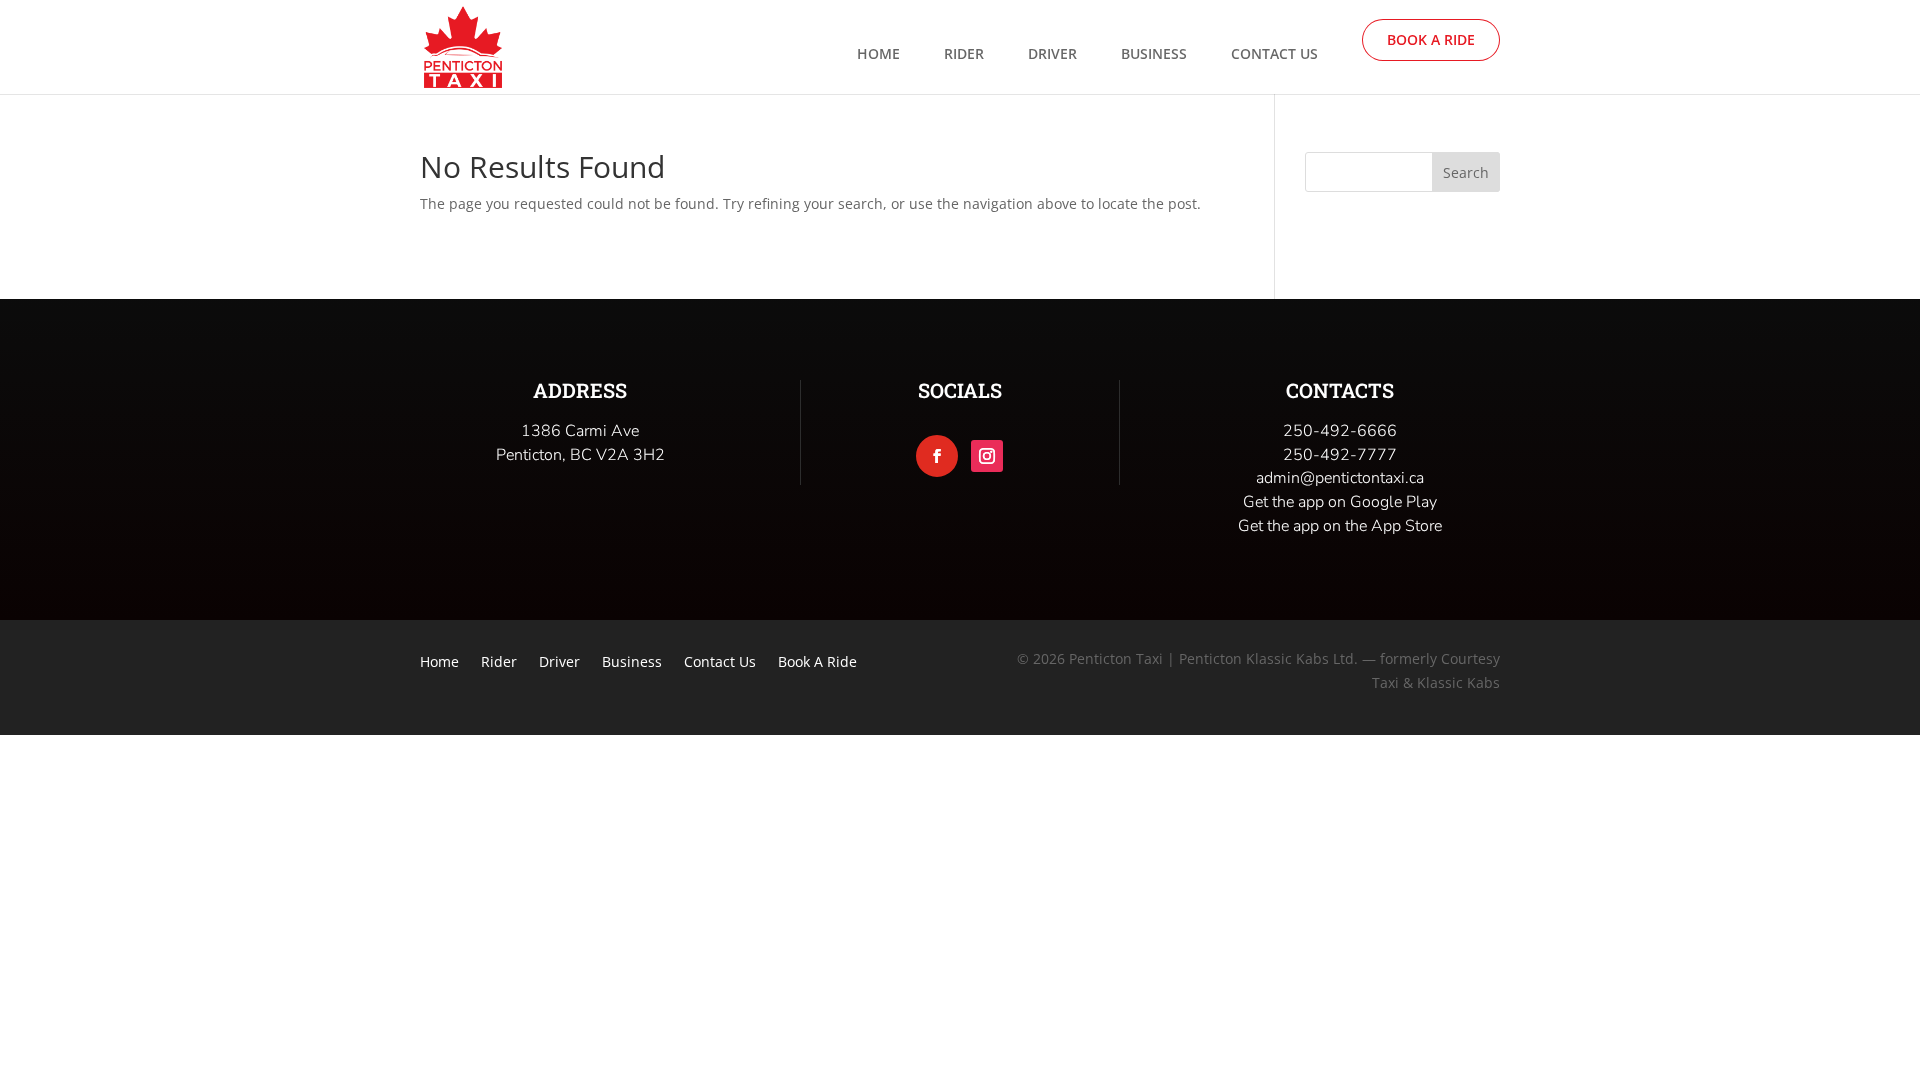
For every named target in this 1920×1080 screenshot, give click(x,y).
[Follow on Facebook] (937, 456)
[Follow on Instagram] (987, 456)
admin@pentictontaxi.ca (1340, 478)
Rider (964, 55)
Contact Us (1274, 55)
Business (1154, 55)
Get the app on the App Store (1340, 526)
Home (878, 55)
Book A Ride (1431, 39)
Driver (1052, 55)
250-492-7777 (1340, 455)
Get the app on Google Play (1340, 502)
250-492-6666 (1340, 431)
